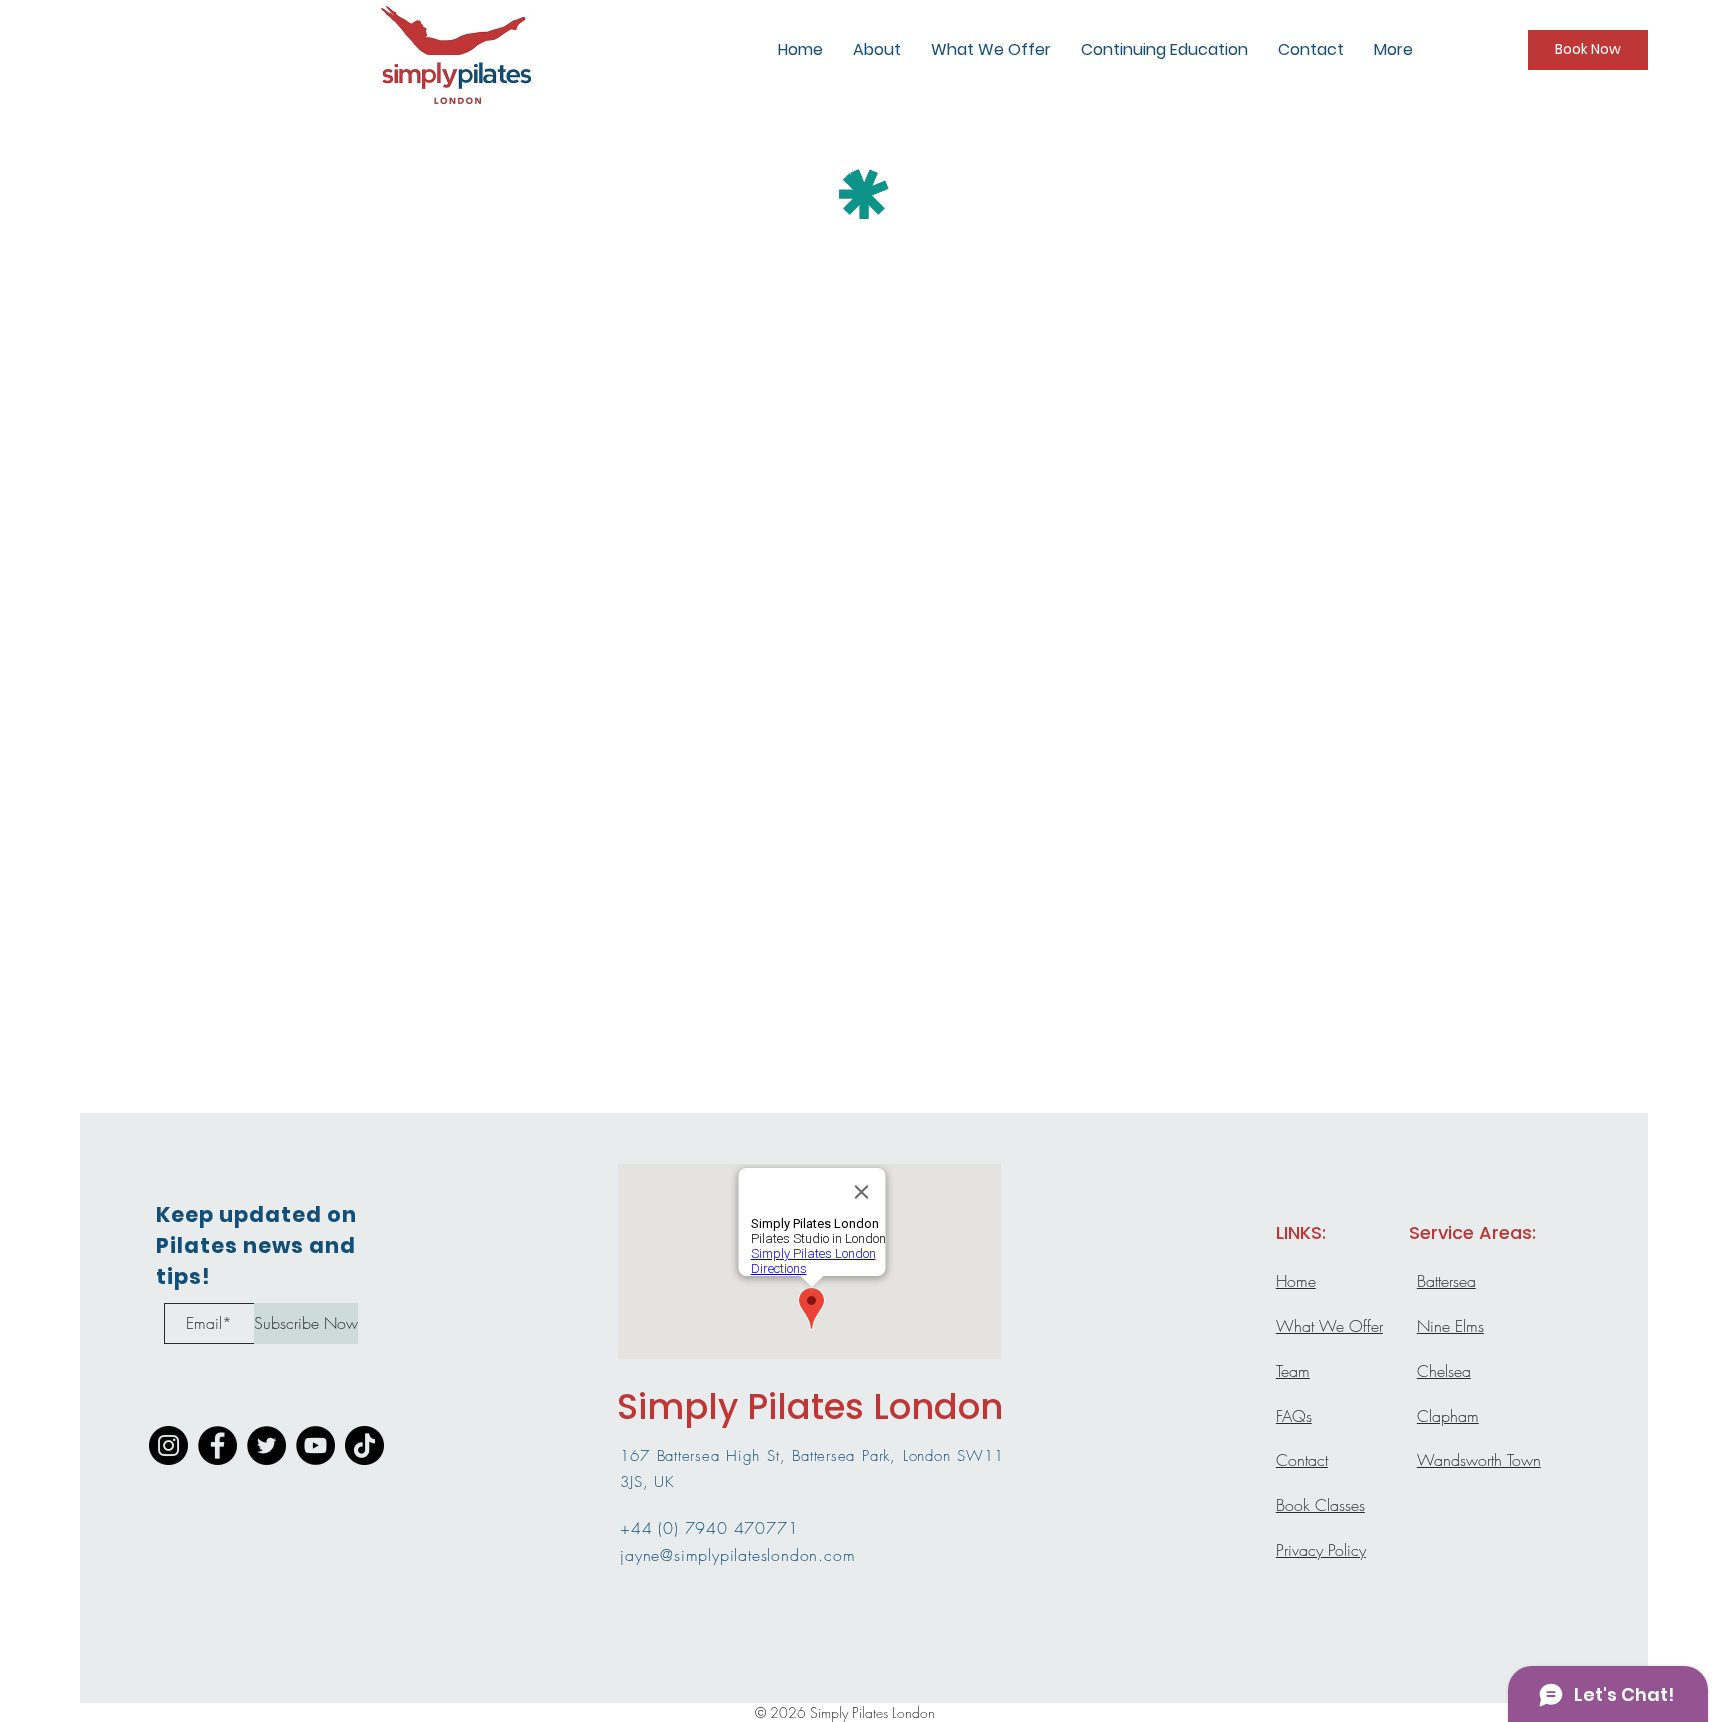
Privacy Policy (1321, 1550)
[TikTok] (364, 1445)
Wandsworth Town (1479, 1460)
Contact (1302, 1460)
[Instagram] (168, 1445)
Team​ (1293, 1371)
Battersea (1446, 1281)
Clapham (1448, 1416)
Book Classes (1320, 1505)
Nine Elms (1450, 1326)
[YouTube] (315, 1445)
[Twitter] (266, 1445)
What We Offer (1329, 1326)
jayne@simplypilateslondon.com (737, 1555)
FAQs (1294, 1416)
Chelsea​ (1444, 1371)
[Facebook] (217, 1445)
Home (1296, 1281)
